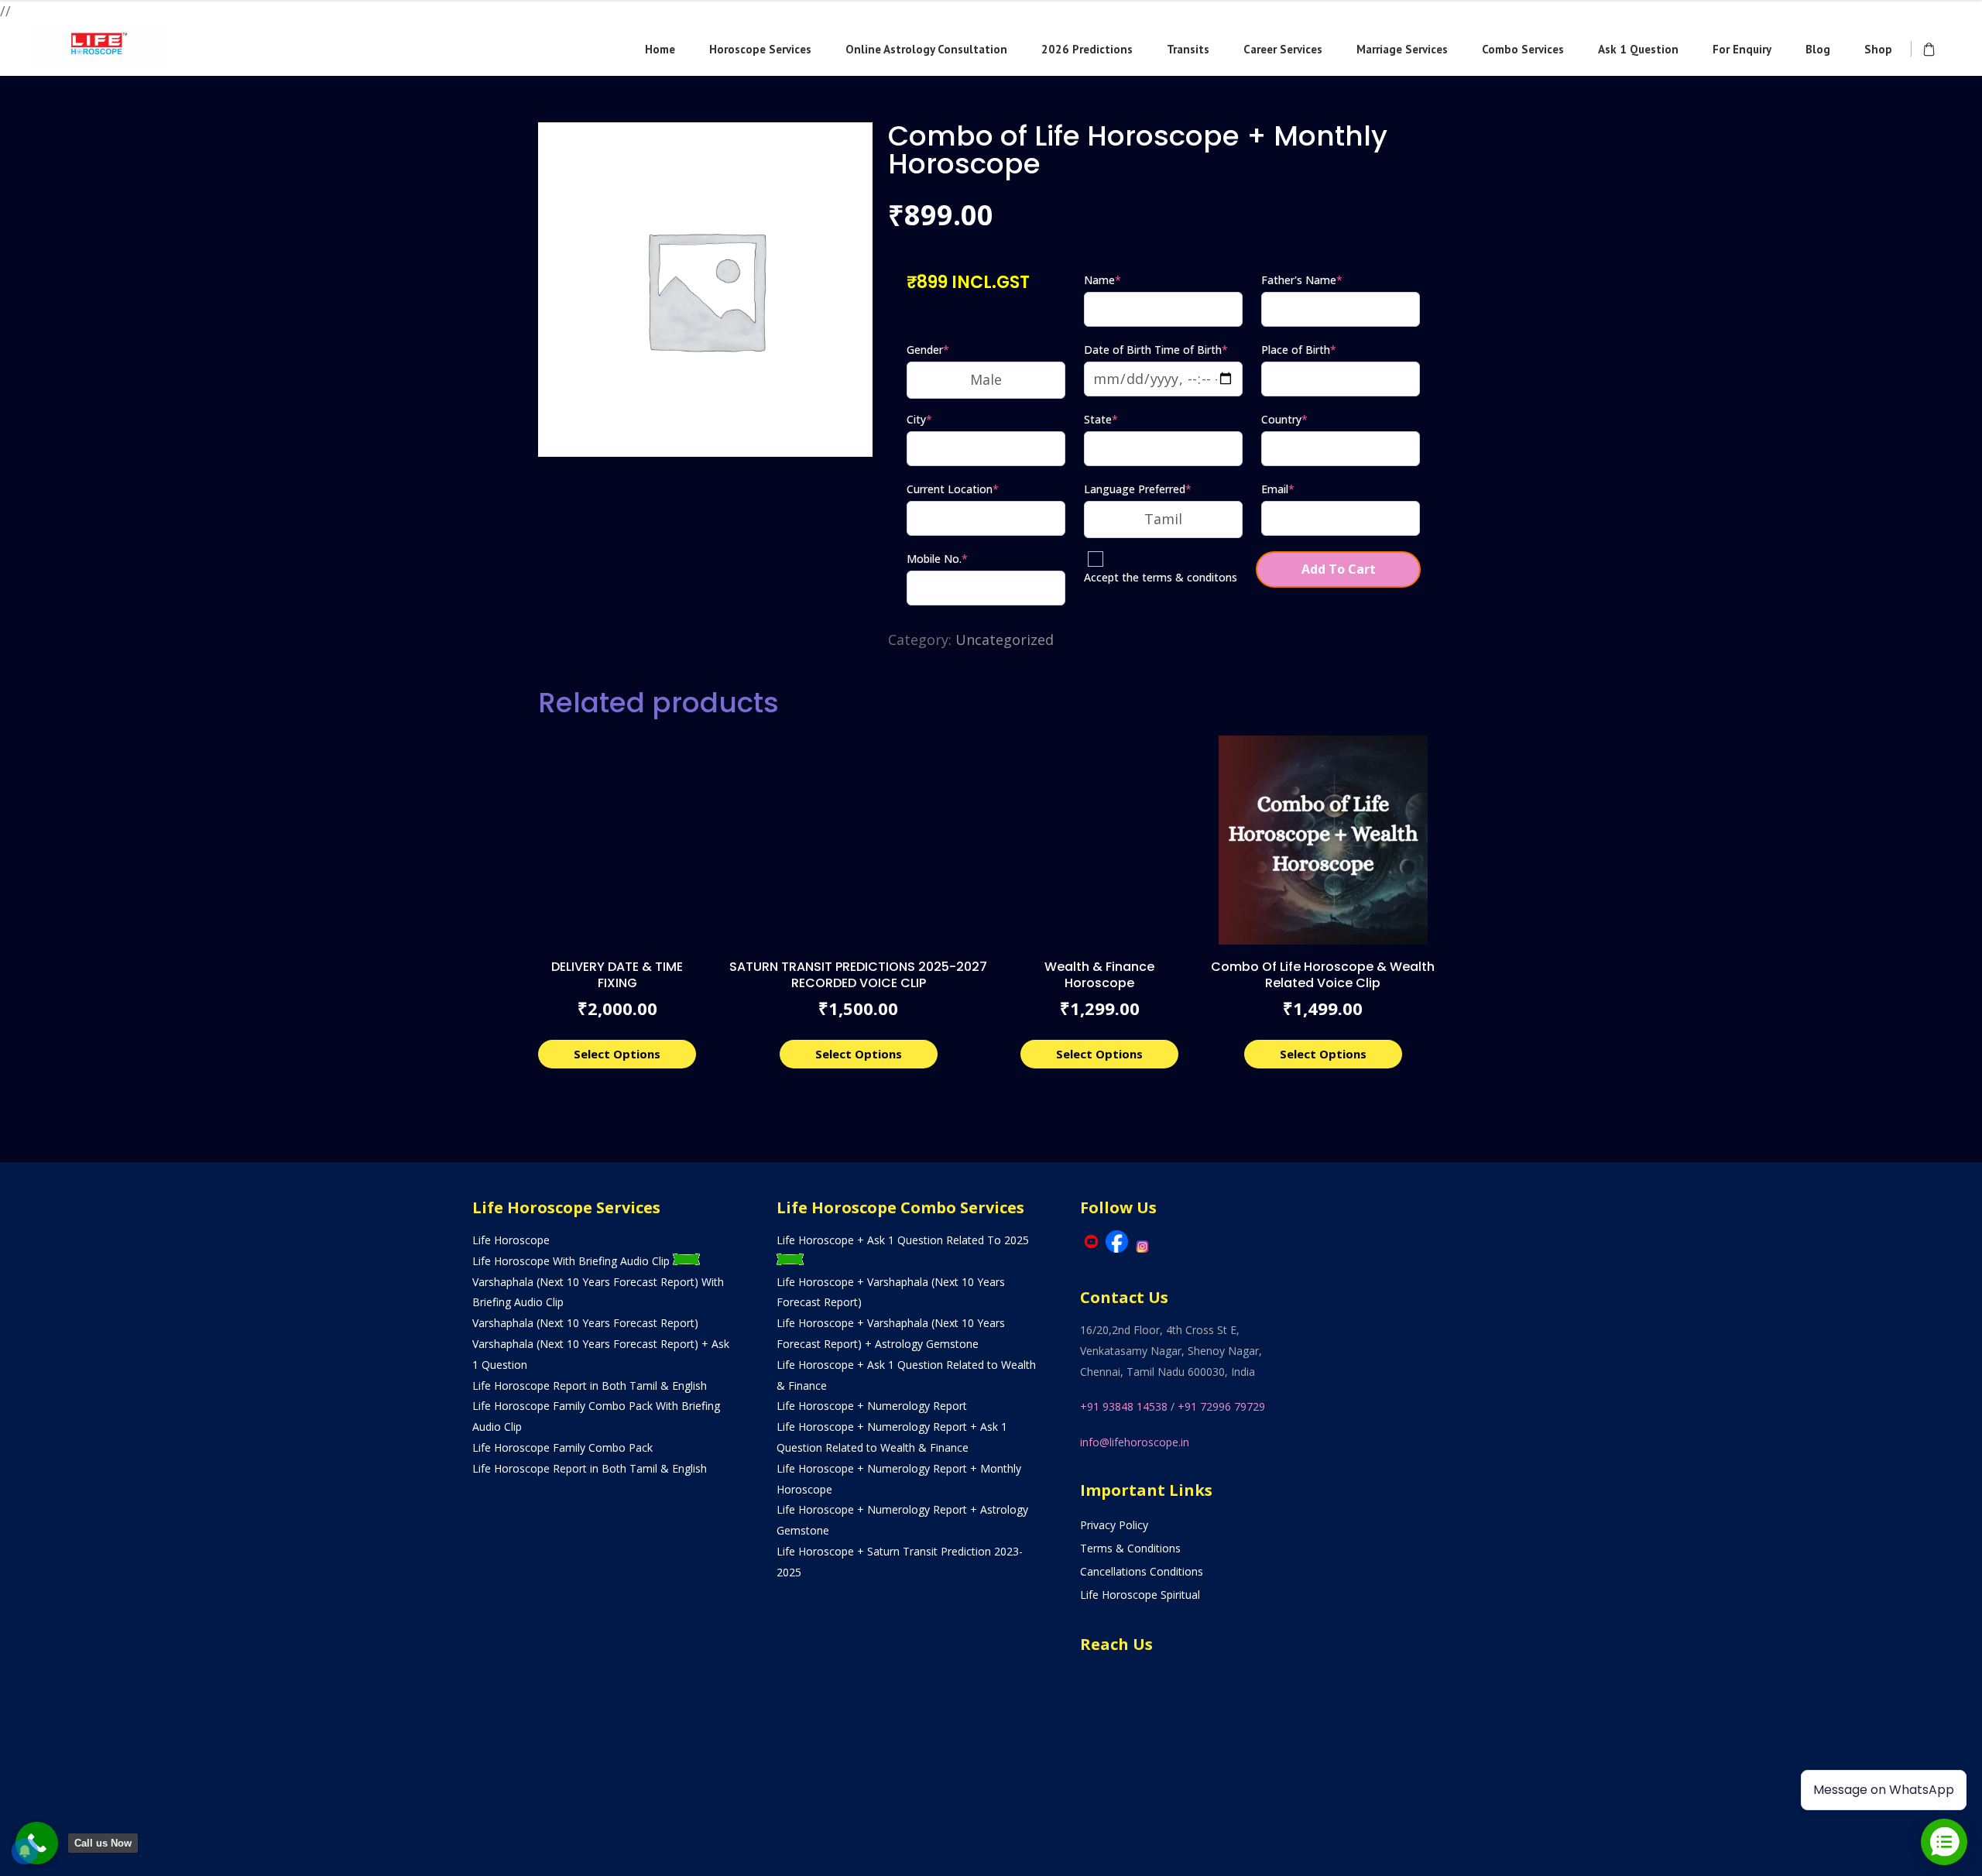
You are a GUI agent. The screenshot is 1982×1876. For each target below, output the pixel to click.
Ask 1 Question (1638, 49)
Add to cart (1339, 569)
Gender (928, 350)
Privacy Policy (1114, 1525)
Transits (1188, 49)
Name (1102, 280)
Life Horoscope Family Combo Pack (562, 1447)
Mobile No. (937, 559)
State (1101, 419)
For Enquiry (1742, 49)
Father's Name (1302, 280)
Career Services (1283, 49)
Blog (1818, 49)
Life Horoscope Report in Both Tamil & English (590, 1386)
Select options (617, 1054)
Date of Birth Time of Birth (1156, 350)
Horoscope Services (760, 49)
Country (1284, 419)
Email (1278, 489)
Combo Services (1523, 49)
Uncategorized (1005, 640)
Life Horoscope (511, 1240)
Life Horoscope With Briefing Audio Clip (573, 1261)
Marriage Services (1402, 49)
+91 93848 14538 (1124, 1406)
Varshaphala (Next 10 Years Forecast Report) (585, 1323)
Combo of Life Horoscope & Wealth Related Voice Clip (1323, 975)
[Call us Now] (37, 1843)
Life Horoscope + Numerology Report (872, 1406)
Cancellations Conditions (1142, 1571)
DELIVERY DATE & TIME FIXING (617, 975)
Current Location (953, 489)
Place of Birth (1299, 350)
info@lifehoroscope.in (1135, 1442)
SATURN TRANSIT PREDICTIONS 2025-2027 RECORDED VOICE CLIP (858, 975)
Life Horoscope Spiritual (1140, 1595)
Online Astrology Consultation (926, 49)
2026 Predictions (1087, 49)
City (919, 419)
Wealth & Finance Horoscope (1099, 975)
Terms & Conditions (1130, 1548)
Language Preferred (1138, 489)
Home (660, 49)
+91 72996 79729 (1221, 1406)
